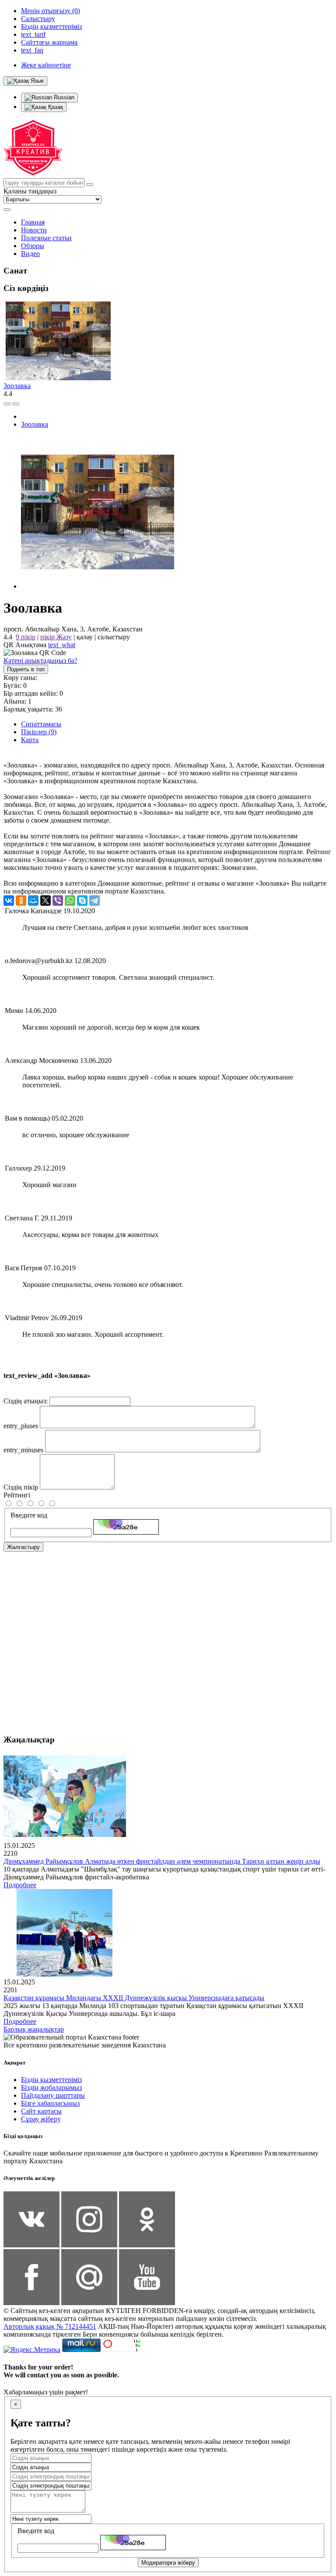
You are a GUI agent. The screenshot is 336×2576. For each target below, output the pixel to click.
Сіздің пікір (21, 1487)
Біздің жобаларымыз (51, 2087)
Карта (30, 740)
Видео (30, 254)
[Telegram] (94, 901)
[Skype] (82, 901)
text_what (62, 645)
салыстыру (114, 637)
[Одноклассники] (21, 901)
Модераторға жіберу (168, 2563)
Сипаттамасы (41, 724)
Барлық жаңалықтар (34, 2029)
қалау (85, 637)
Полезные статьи (46, 238)
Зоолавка (17, 386)
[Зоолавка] (98, 586)
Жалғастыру (23, 1547)
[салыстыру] (7, 404)
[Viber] (58, 901)
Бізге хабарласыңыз (50, 2103)
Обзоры (33, 246)
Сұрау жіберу (41, 2119)
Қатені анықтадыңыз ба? (40, 661)
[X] (45, 901)
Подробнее (20, 1885)
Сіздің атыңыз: (26, 1401)
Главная (33, 222)
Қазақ (55, 107)
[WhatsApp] (70, 901)
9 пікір (26, 637)
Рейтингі (17, 1495)
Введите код (29, 1515)
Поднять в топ (26, 669)
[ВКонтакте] (9, 901)
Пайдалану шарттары (53, 2095)
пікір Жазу (56, 637)
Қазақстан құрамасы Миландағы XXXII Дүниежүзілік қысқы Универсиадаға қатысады (134, 1998)
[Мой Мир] (33, 901)
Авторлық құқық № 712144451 (50, 2326)
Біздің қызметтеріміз (51, 2080)
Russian (63, 97)
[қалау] (16, 404)
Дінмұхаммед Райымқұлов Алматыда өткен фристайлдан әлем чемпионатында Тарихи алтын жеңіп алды (162, 1861)
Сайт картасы (41, 2111)
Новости (34, 230)
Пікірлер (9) (39, 732)
